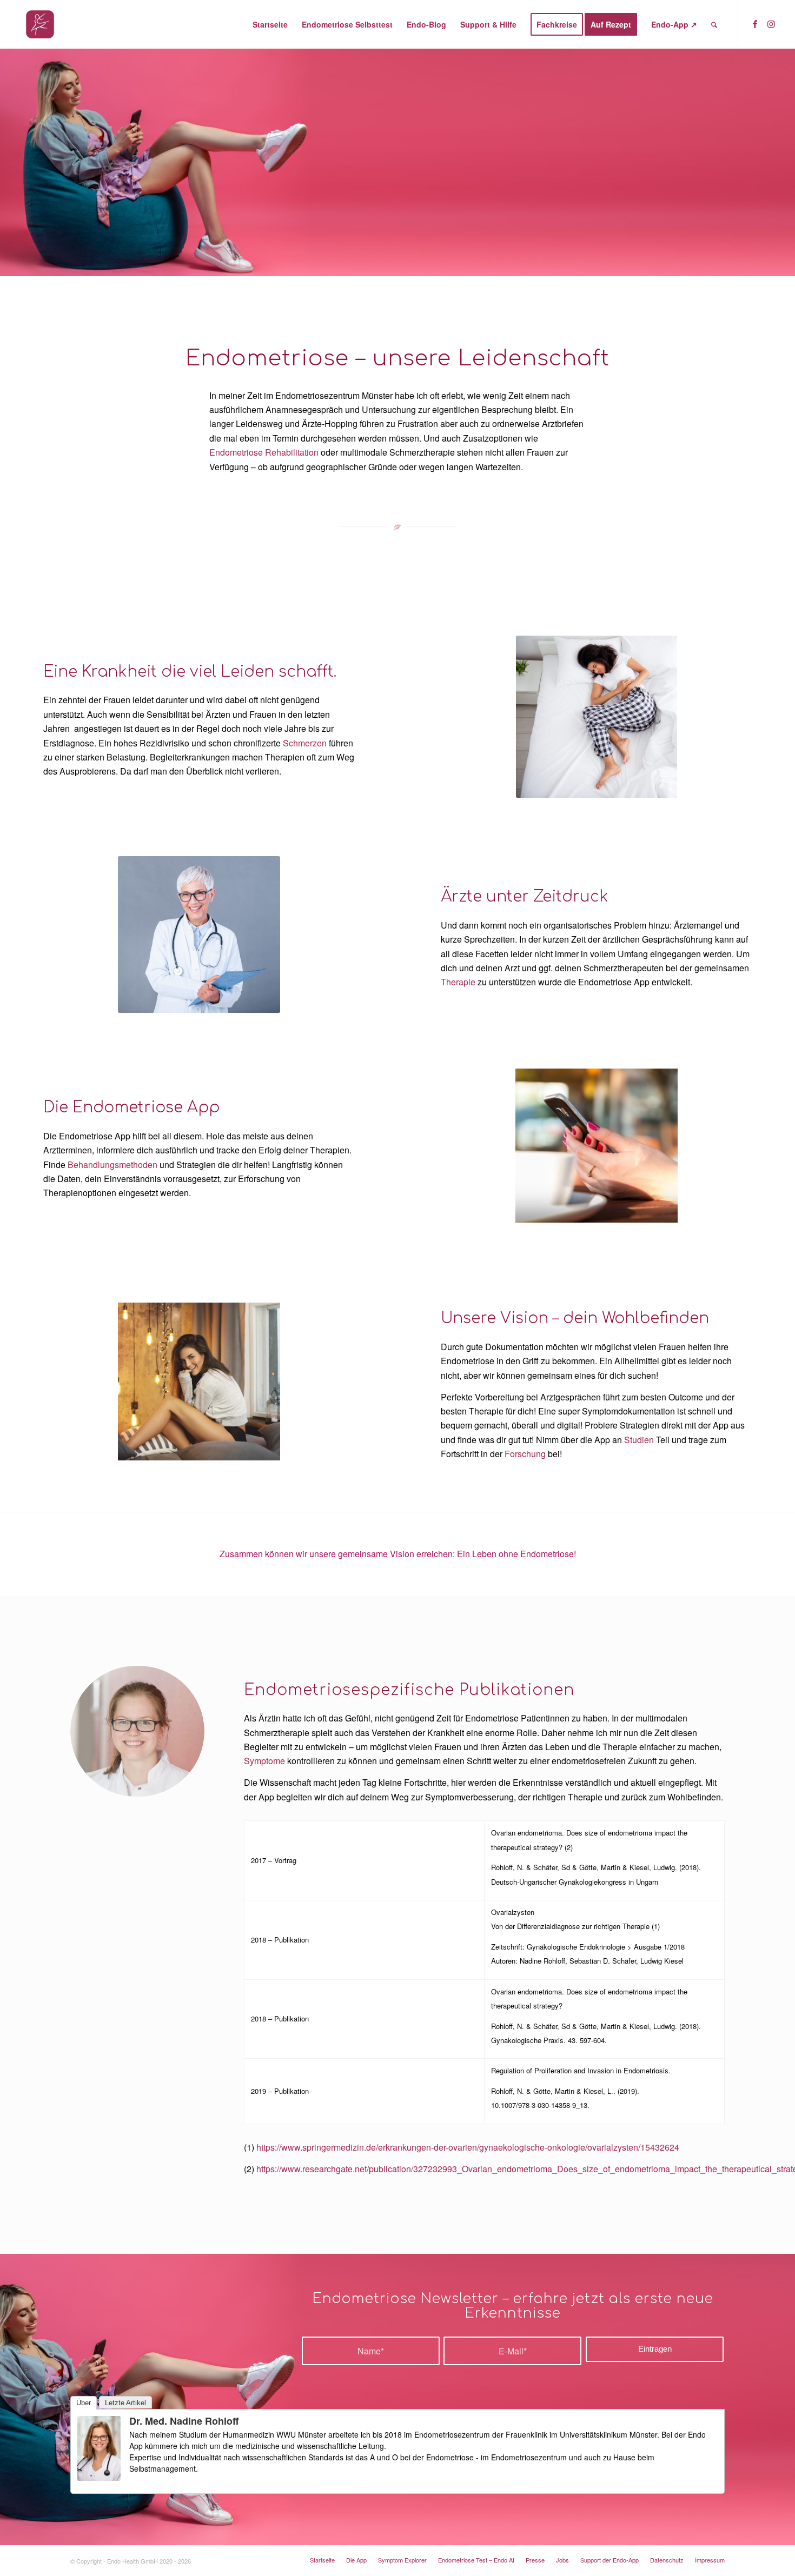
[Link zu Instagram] (771, 24)
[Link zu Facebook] (755, 24)
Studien (639, 1440)
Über (84, 2403)
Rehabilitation (292, 452)
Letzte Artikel (125, 2403)
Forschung (525, 1454)
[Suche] (714, 24)
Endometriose (236, 452)
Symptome (264, 1761)
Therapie (458, 982)
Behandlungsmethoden (112, 1164)
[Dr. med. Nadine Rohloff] (99, 2477)
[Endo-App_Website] (40, 24)
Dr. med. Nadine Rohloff (184, 2421)
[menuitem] (270, 24)
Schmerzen (305, 743)
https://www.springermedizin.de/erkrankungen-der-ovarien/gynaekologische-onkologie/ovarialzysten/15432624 (468, 2147)
